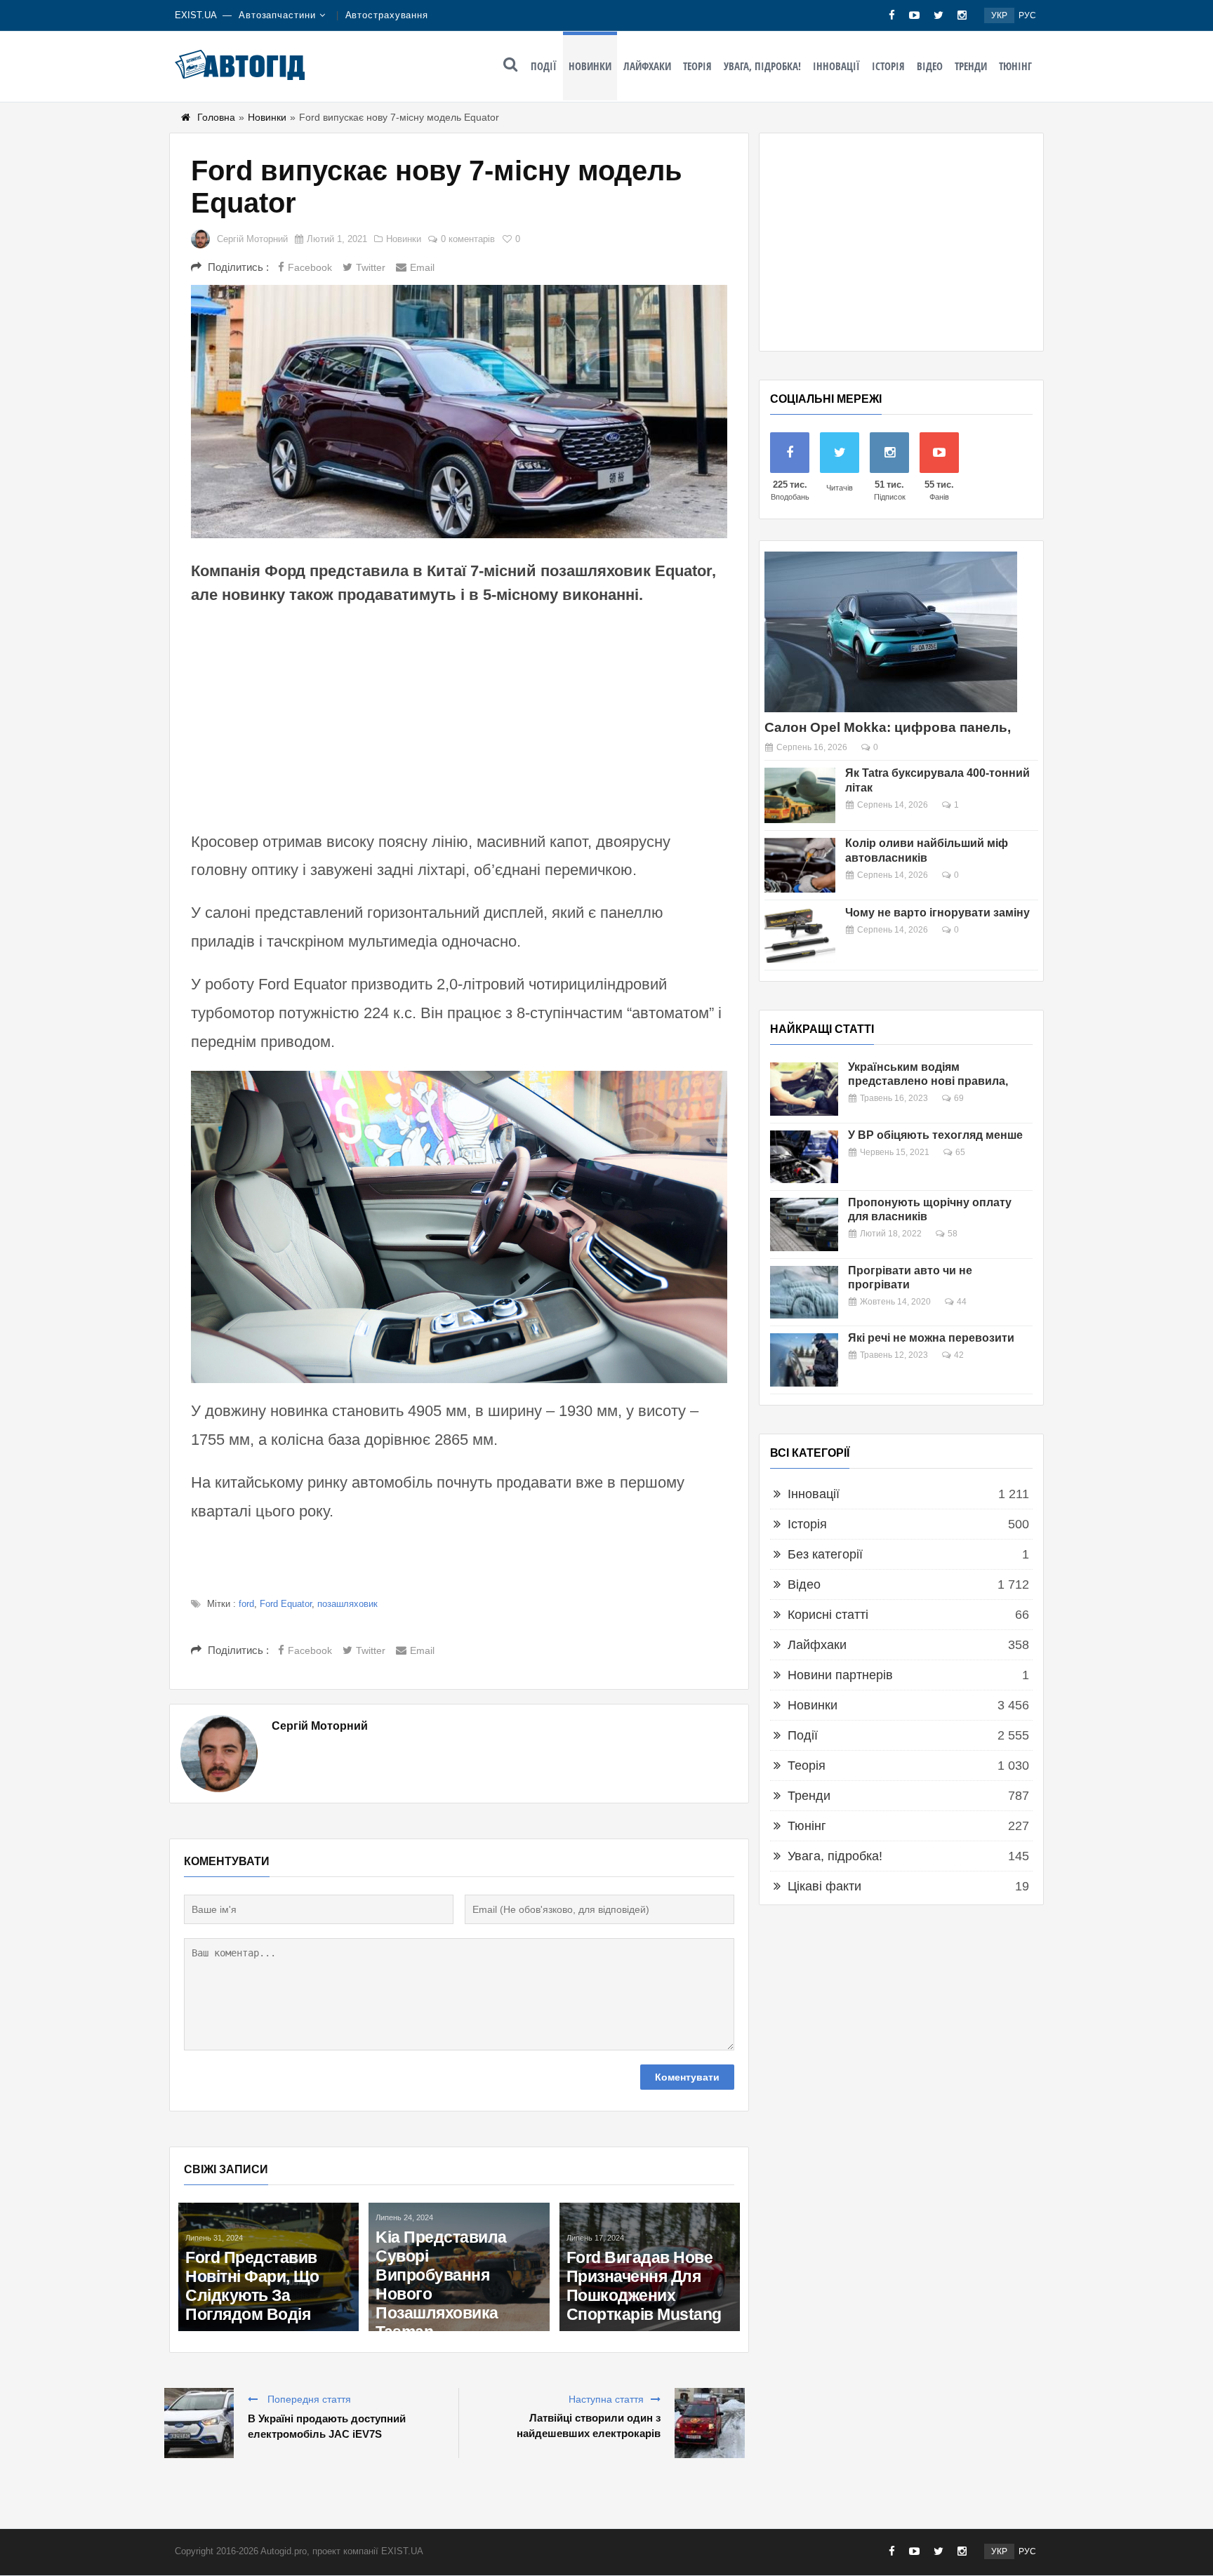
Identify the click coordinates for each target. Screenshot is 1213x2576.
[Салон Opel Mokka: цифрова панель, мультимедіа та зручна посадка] (891, 632)
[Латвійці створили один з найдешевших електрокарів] (710, 2423)
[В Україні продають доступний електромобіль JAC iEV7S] (199, 2423)
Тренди (971, 66)
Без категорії (825, 1554)
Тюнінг (1015, 66)
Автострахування (387, 15)
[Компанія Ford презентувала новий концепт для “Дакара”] (485, 2218)
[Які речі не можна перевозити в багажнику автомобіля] (804, 1360)
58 (953, 1234)
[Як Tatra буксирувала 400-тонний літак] (800, 795)
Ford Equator (286, 1604)
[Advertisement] (459, 716)
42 (959, 1355)
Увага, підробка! (762, 66)
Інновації (836, 66)
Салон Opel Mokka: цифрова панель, (888, 727)
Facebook (310, 267)
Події (544, 66)
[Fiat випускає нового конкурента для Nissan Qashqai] (295, 2218)
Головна (216, 117)
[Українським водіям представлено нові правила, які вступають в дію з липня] (804, 1089)
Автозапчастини (277, 15)
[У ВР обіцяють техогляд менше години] (804, 1157)
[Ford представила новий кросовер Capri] (676, 2211)
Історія (888, 66)
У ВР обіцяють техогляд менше (935, 1135)
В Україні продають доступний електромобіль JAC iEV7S (327, 2426)
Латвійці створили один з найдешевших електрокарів (589, 2425)
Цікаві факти (824, 1886)
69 (959, 1098)
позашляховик (347, 1604)
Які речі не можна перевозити (931, 1338)
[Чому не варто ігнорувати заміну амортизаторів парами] (800, 935)
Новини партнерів (840, 1675)
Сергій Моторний (252, 239)
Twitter (371, 267)
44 (962, 1302)
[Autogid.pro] (240, 65)
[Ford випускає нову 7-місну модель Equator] (459, 412)
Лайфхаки (647, 66)
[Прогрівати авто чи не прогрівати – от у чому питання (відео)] (804, 1293)
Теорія (697, 66)
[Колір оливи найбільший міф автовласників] (800, 866)
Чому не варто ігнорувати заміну (937, 913)
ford (246, 1604)
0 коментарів (468, 239)
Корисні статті (828, 1615)
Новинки (590, 66)
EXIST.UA (196, 15)
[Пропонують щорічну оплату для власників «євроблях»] (804, 1224)
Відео (930, 66)
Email (422, 267)
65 (960, 1152)
